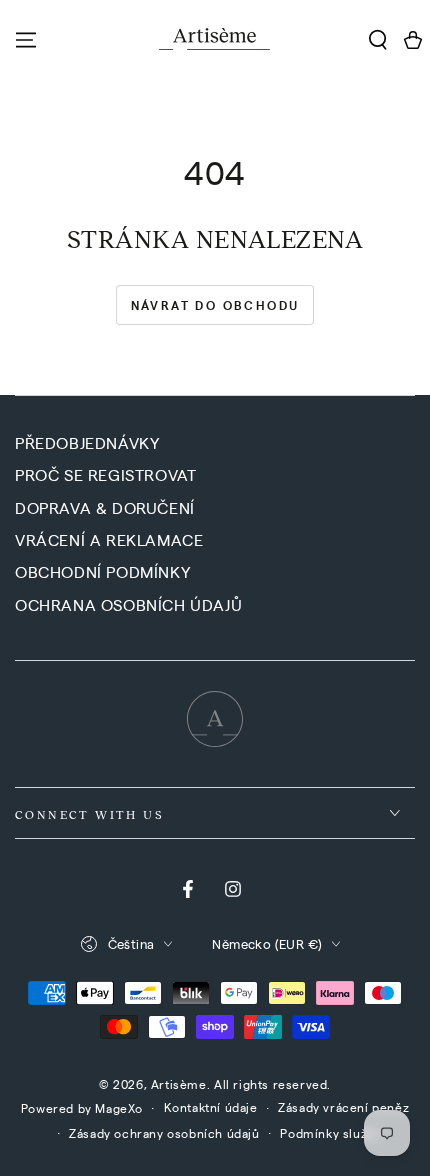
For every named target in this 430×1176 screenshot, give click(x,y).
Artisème (179, 1084)
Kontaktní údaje (211, 1107)
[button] (377, 40)
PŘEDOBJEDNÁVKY (87, 442)
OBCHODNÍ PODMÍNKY (102, 571)
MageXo (119, 1108)
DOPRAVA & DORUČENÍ (105, 507)
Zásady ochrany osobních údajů (164, 1133)
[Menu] (26, 40)
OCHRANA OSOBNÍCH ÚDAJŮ (128, 604)
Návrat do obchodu (215, 305)
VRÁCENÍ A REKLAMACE (109, 539)
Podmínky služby (330, 1133)
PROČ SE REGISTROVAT (105, 474)
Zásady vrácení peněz (343, 1107)
